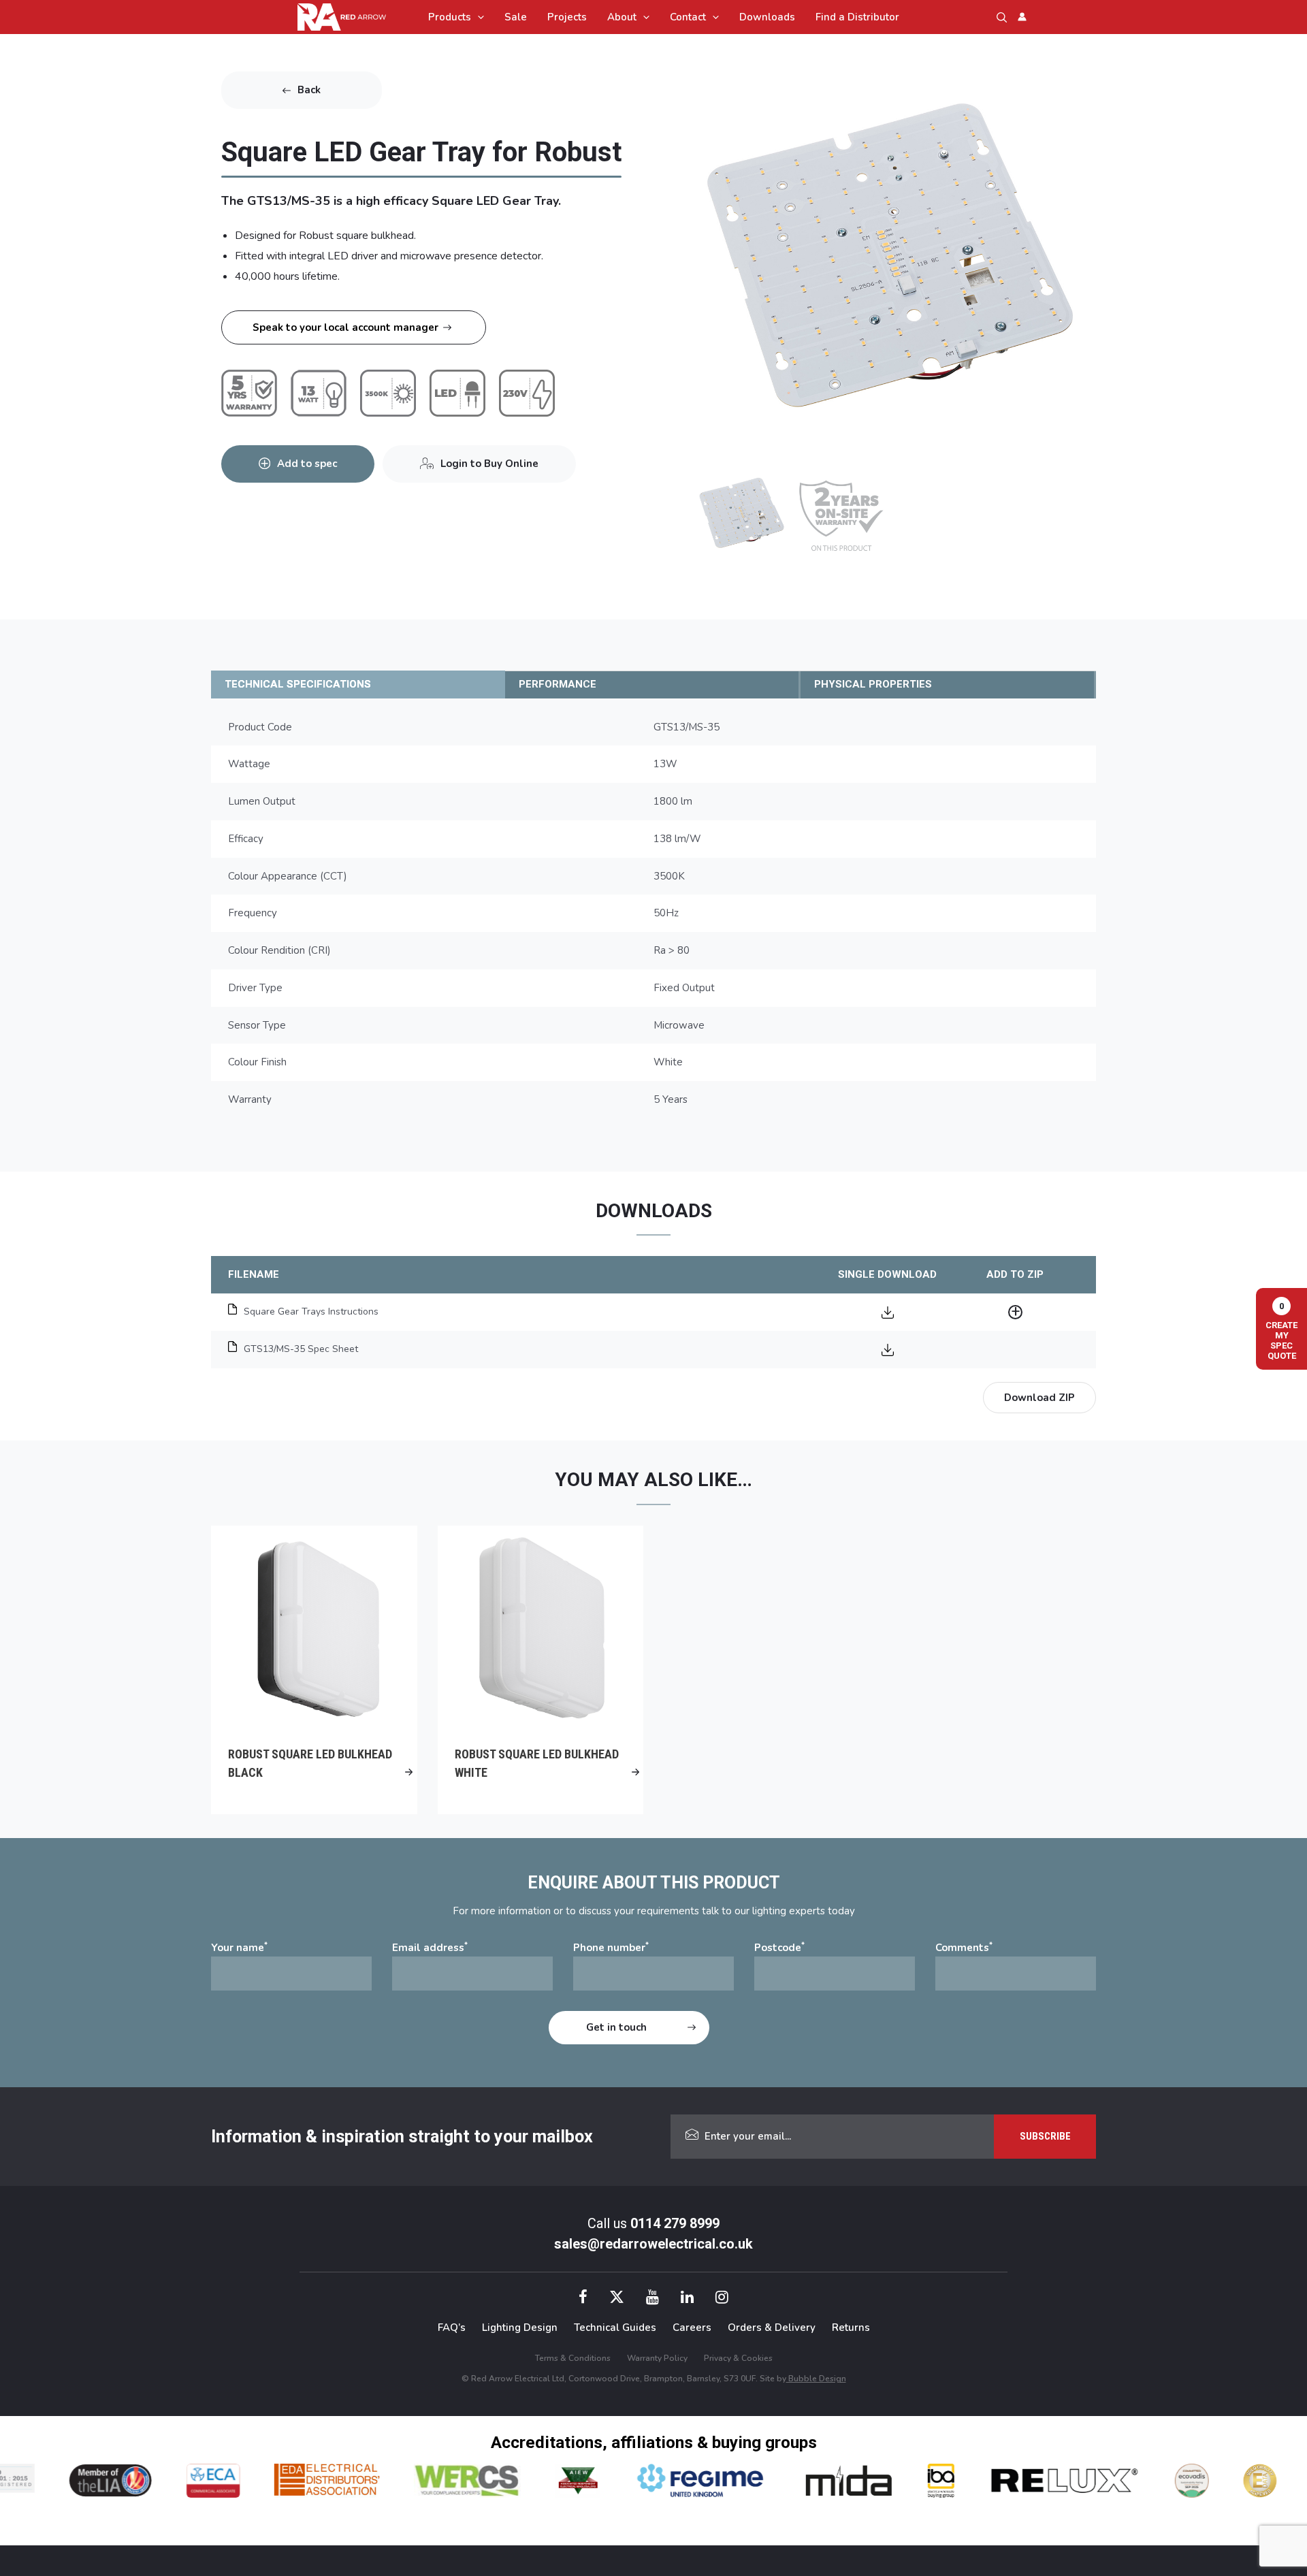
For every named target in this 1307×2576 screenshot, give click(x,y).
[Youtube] (652, 2299)
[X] (617, 2299)
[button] (478, 17)
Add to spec (307, 464)
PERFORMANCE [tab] (558, 684)
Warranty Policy (657, 2358)
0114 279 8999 (675, 2223)
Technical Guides (615, 2328)
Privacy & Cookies (738, 2358)
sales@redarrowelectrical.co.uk (653, 2244)
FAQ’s (452, 2328)
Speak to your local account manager (345, 327)
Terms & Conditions (573, 2358)
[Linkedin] (687, 2299)
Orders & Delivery (772, 2328)
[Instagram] (722, 2299)
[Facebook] (583, 2299)
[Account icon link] (1022, 17)
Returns (851, 2328)
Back (309, 90)
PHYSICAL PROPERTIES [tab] (873, 684)
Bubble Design (816, 2379)
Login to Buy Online (489, 464)
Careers (692, 2328)
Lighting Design (520, 2328)
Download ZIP (1039, 1398)
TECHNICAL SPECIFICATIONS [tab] (298, 684)
